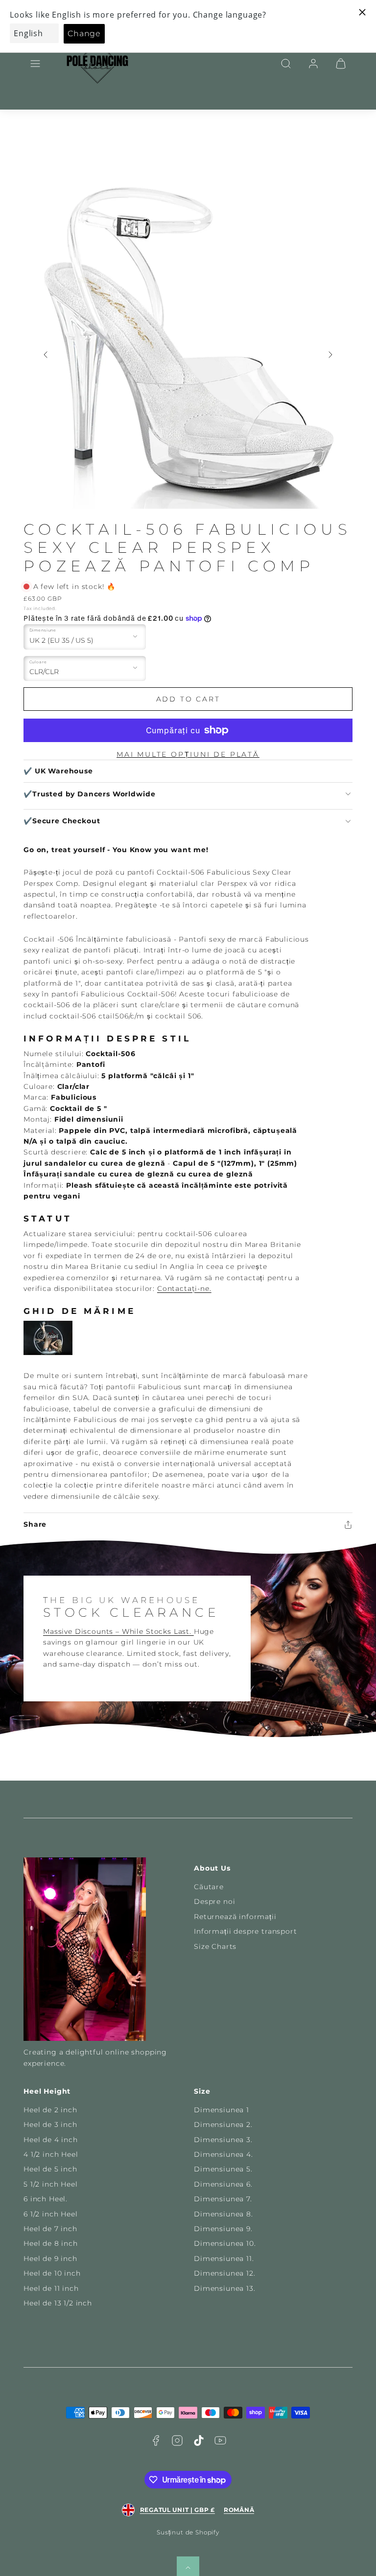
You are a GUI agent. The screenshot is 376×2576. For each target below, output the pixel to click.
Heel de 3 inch (50, 2124)
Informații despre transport (246, 1931)
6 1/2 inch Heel (51, 2214)
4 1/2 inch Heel (51, 2154)
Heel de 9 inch (50, 2259)
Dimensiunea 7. (223, 2199)
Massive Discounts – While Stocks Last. (118, 1631)
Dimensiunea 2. (223, 2124)
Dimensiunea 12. (225, 2273)
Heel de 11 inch (51, 2288)
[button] (35, 64)
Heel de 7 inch (50, 2229)
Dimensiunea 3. (223, 2140)
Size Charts (215, 1946)
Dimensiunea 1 (222, 2110)
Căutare (209, 1887)
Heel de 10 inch (52, 2273)
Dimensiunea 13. (225, 2288)
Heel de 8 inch (51, 2243)
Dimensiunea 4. (223, 2154)
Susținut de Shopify (188, 2532)
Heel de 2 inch (50, 2110)
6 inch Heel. (46, 2199)
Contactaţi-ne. (184, 1288)
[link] (313, 64)
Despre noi (214, 1901)
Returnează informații (235, 1917)
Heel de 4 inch (51, 2140)
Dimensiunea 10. (225, 2243)
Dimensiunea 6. (223, 2184)
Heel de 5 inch (50, 2169)
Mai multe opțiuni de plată (188, 754)
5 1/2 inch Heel (51, 2184)
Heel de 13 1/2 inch (58, 2303)
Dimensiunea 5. (223, 2169)
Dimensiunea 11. (224, 2259)
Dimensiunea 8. (223, 2214)
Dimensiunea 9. (223, 2229)
